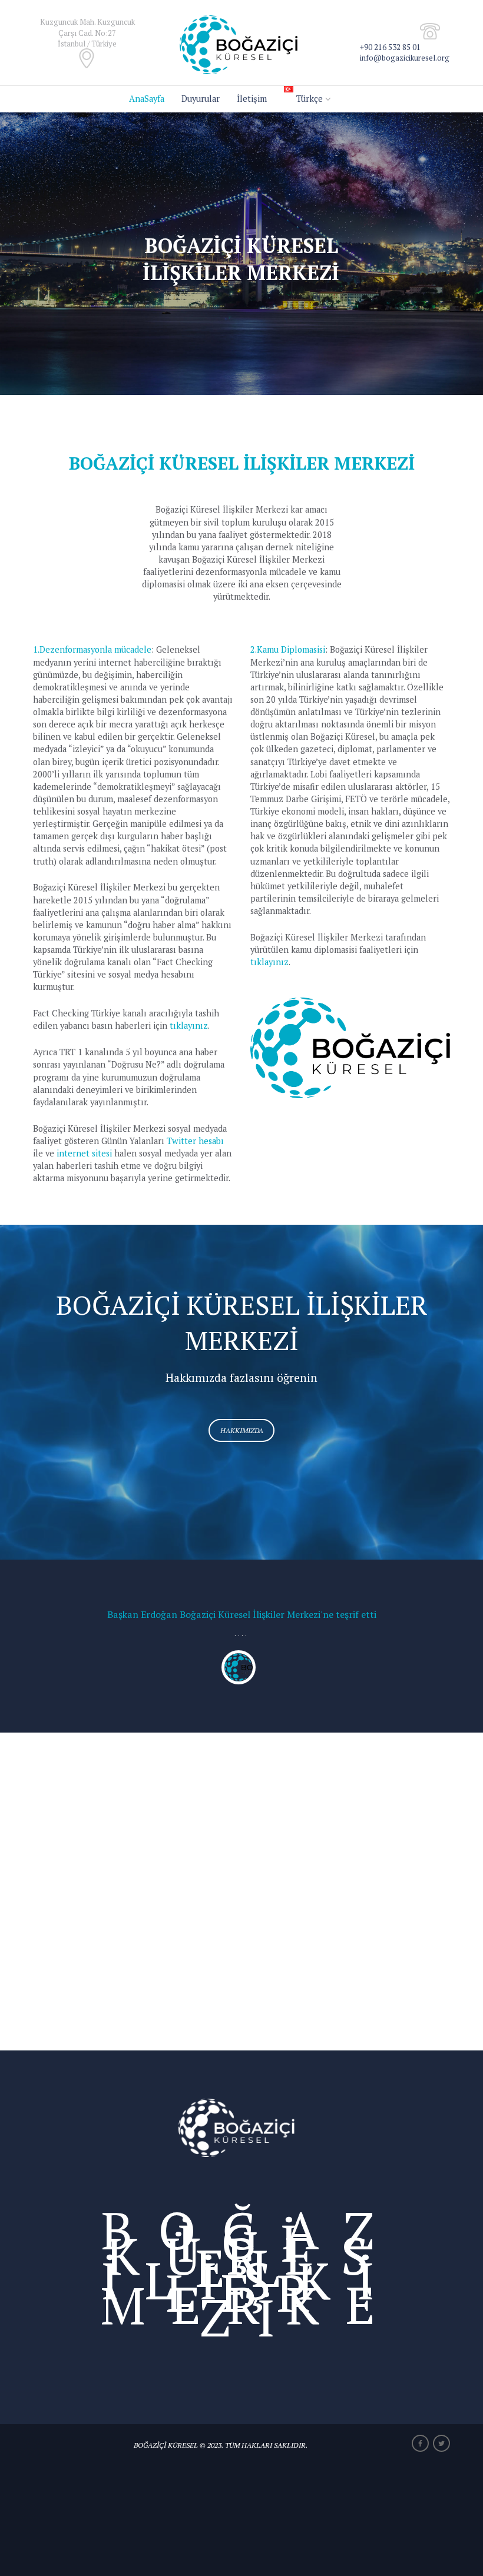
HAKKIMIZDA (242, 1430)
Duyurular (201, 99)
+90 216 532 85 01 (390, 47)
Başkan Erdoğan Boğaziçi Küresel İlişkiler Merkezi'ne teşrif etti (242, 1614)
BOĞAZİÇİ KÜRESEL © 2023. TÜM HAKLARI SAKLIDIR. (221, 2445)
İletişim (252, 99)
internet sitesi (84, 1153)
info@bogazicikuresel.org (405, 58)
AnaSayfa (147, 99)
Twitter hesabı (195, 1141)
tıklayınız (189, 1026)
